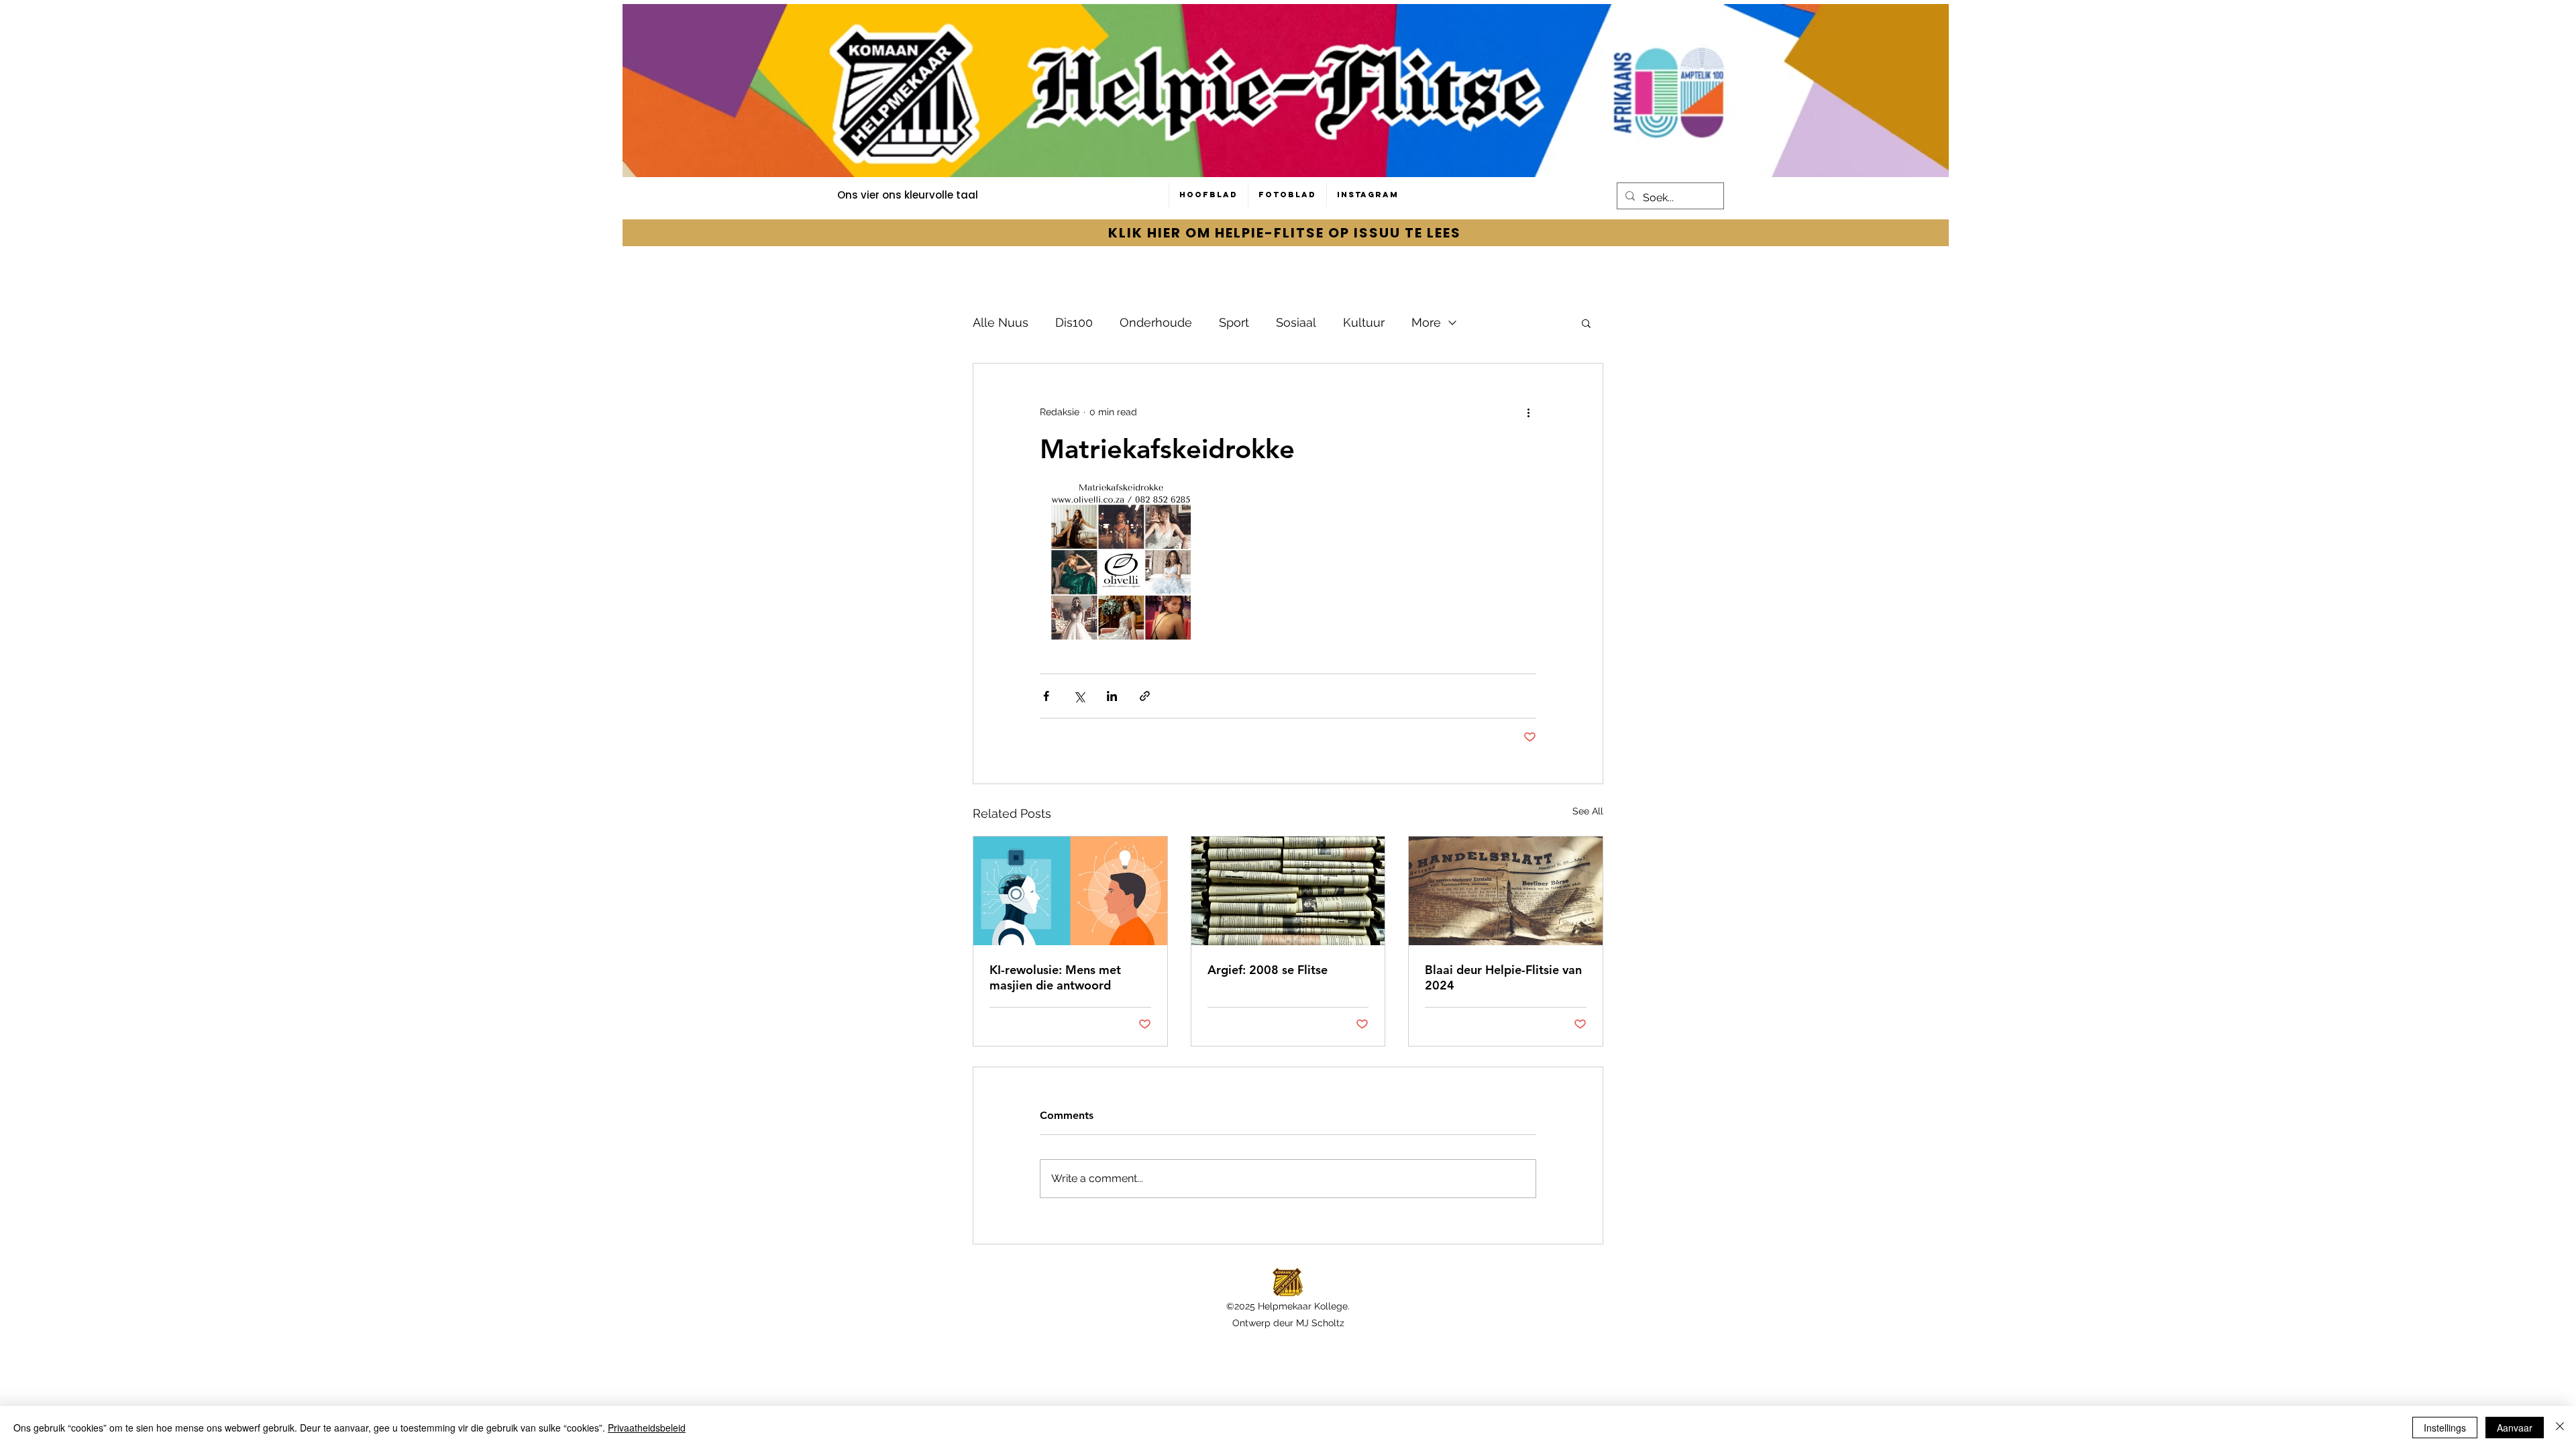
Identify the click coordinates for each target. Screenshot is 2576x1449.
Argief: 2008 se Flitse (1268, 970)
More (1426, 322)
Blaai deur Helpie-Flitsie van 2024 (1503, 977)
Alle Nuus (1001, 322)
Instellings (2445, 1428)
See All (1588, 811)
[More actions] (1528, 412)
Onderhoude (1156, 322)
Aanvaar (2515, 1428)
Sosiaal (1296, 322)
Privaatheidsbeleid (647, 1428)
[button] (1586, 323)
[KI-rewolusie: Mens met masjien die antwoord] (1070, 891)
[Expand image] (1121, 560)
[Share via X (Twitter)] (1079, 696)
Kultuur (1364, 322)
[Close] (2560, 1428)
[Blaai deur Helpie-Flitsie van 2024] (1506, 891)
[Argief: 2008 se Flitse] (1288, 891)
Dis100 (1074, 322)
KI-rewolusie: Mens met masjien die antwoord (1055, 977)
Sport (1234, 322)
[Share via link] (1145, 696)
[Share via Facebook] (1046, 696)
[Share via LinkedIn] (1112, 696)
